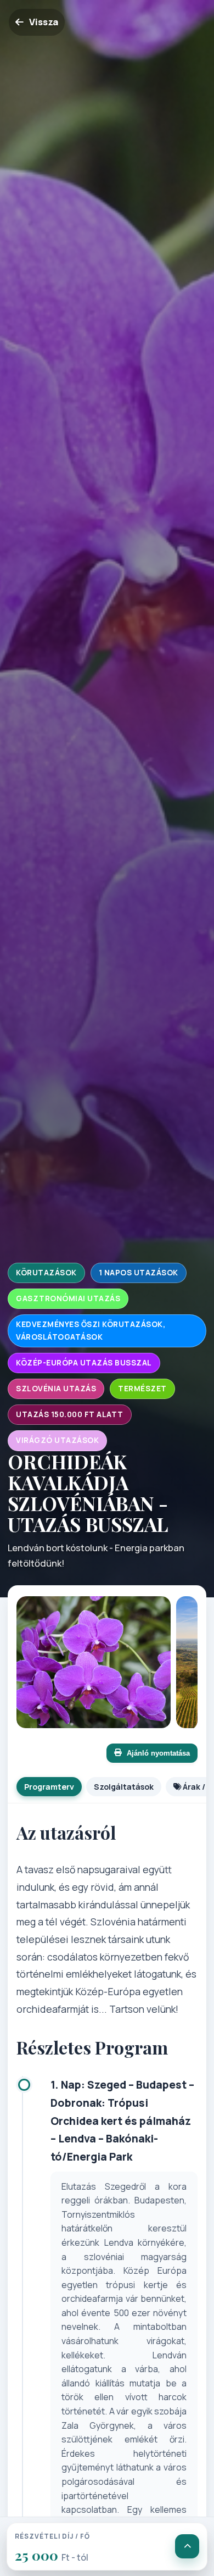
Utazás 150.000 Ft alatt (70, 1414)
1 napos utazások (139, 1273)
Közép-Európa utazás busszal (84, 1363)
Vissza (44, 22)
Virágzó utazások (57, 1440)
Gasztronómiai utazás (68, 1298)
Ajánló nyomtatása (158, 1753)
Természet (142, 1389)
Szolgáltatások (124, 1787)
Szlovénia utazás (56, 1389)
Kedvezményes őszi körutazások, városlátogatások (91, 1331)
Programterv (49, 1787)
